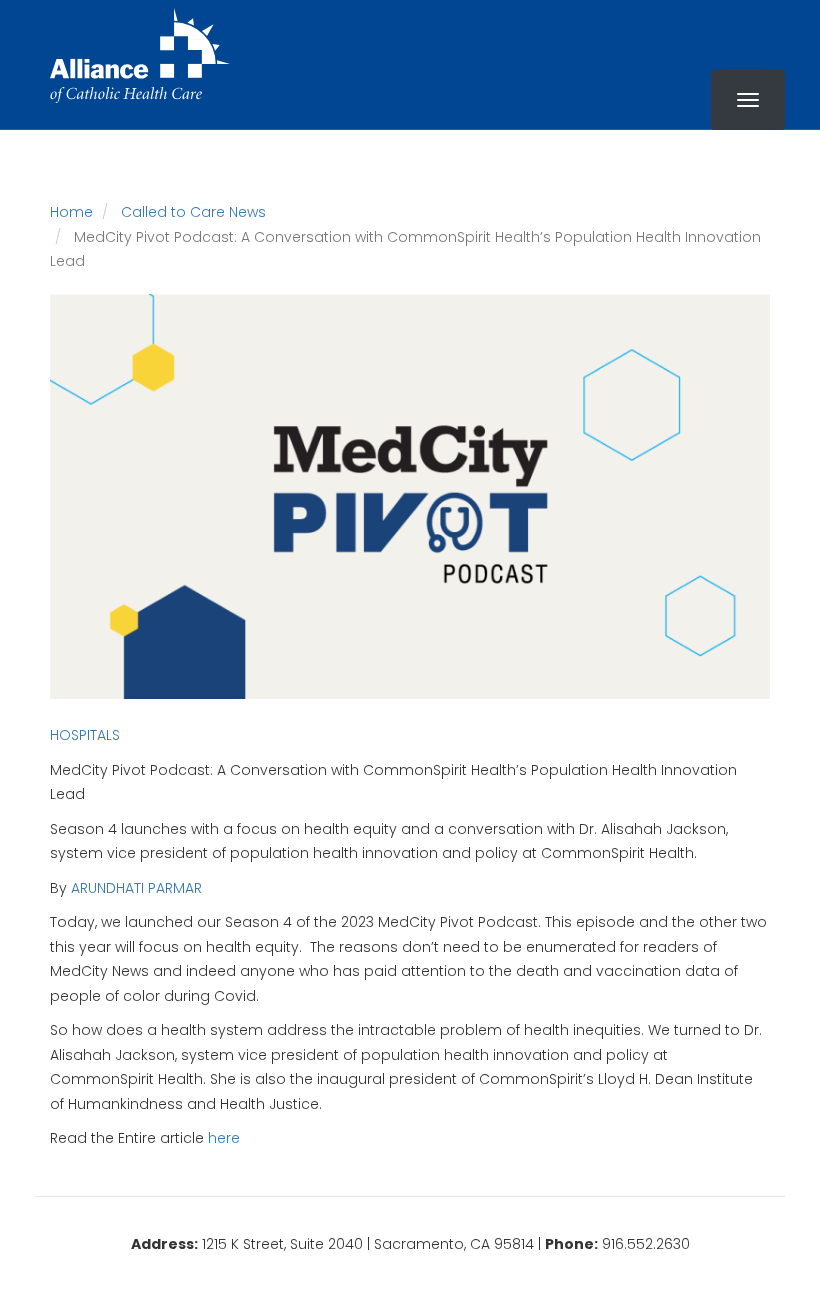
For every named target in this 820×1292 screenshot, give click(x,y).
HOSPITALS (85, 735)
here (224, 1138)
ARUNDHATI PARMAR (136, 888)
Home (71, 212)
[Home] (140, 55)
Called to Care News (193, 212)
